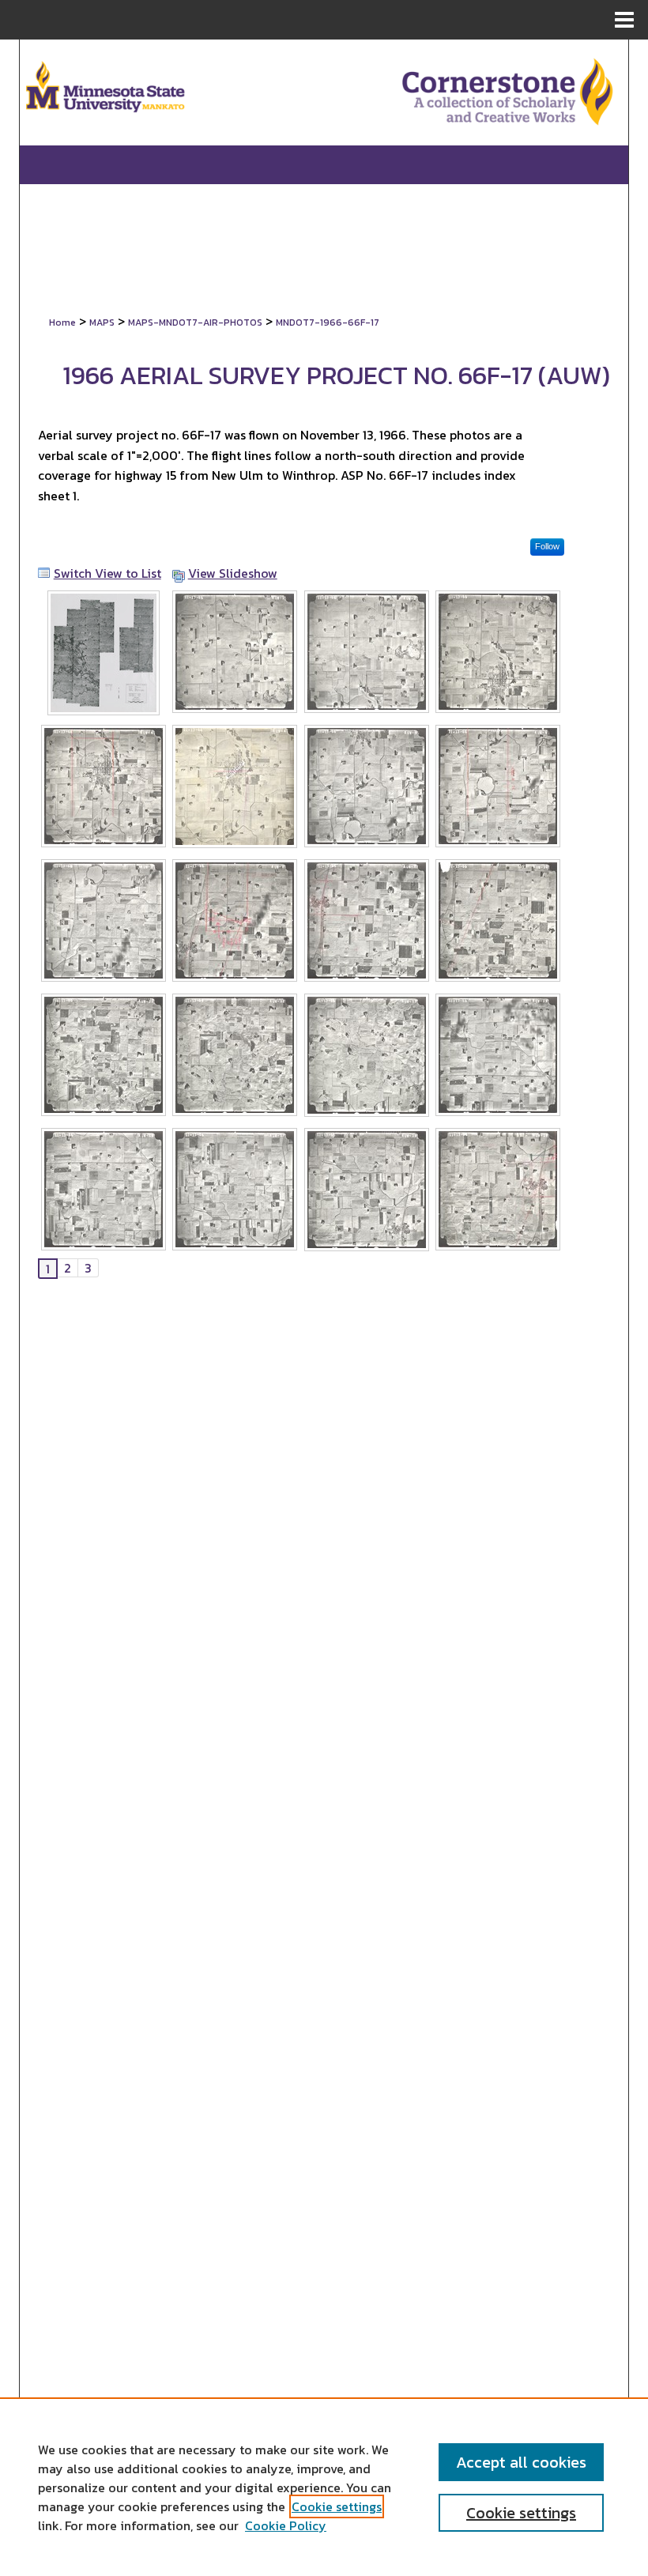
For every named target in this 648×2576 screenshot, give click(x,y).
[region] (324, 2487)
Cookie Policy (286, 2525)
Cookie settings (337, 2506)
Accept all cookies (521, 2462)
